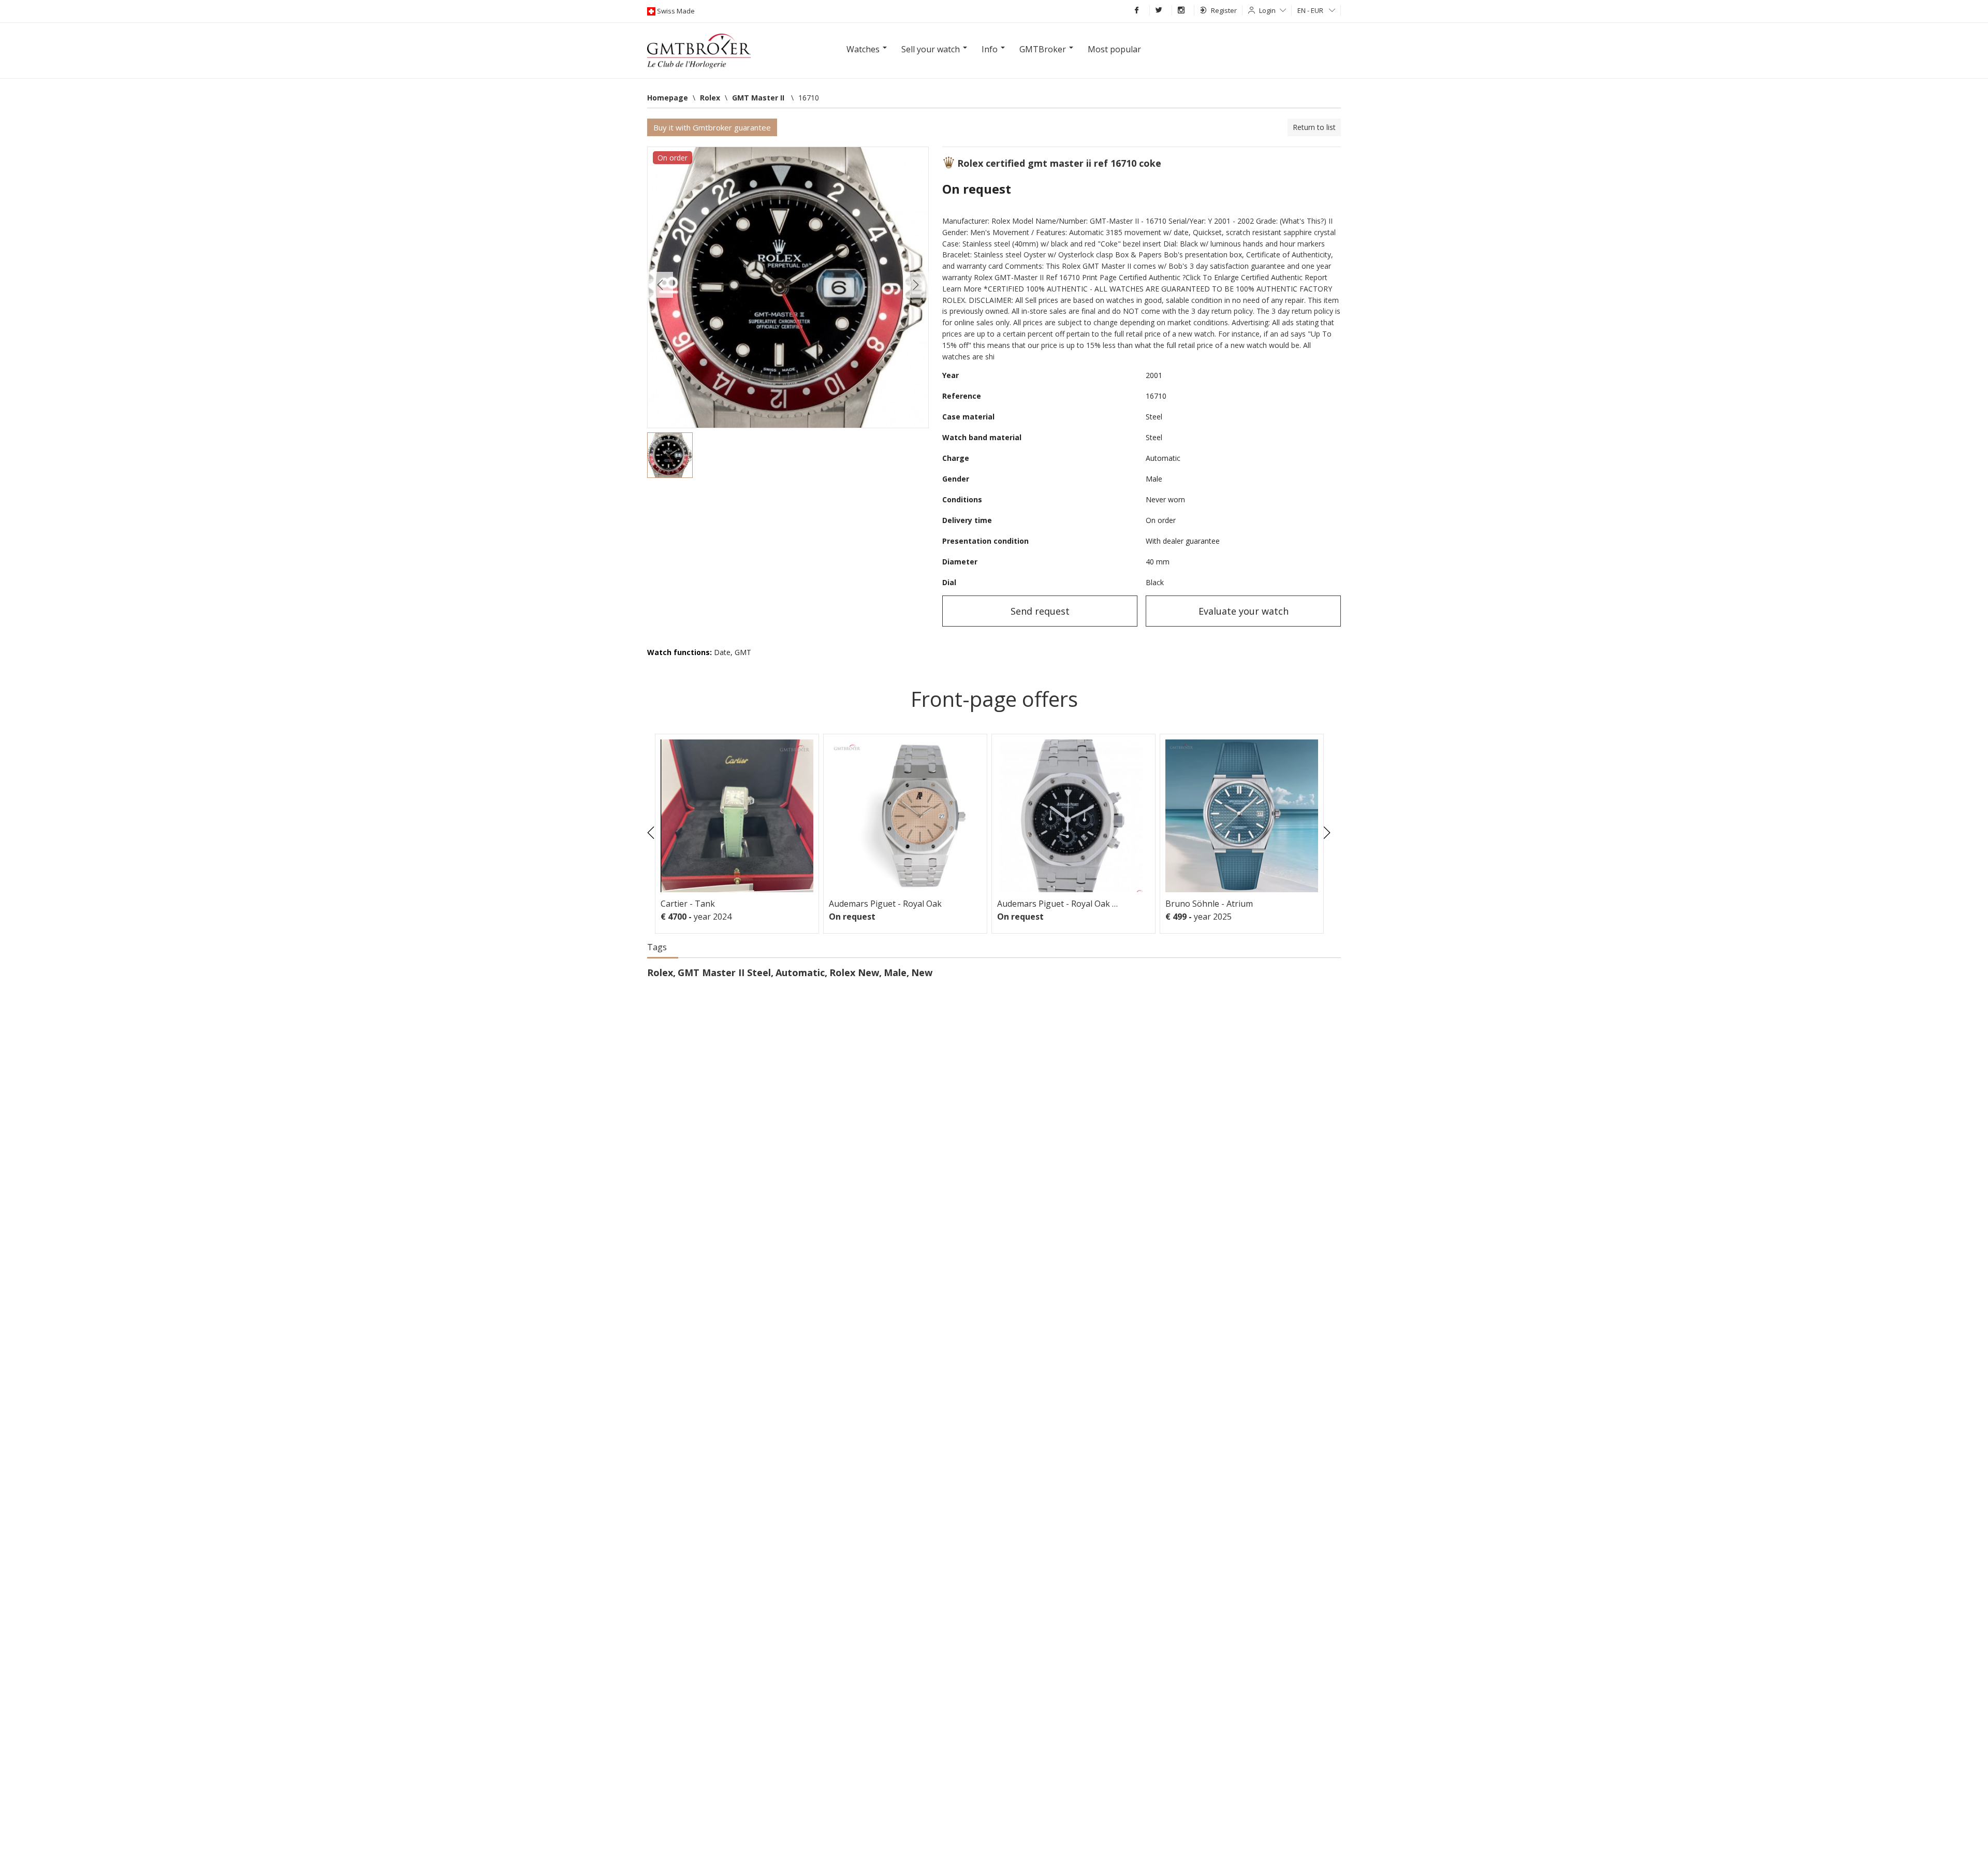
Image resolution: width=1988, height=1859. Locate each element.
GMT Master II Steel (724, 972)
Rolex (660, 972)
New (922, 972)
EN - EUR (1311, 10)
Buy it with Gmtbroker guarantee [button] (712, 127)
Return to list (1314, 127)
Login (1267, 10)
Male (895, 972)
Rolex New (854, 972)
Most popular (1114, 49)
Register (1224, 10)
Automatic (800, 972)
